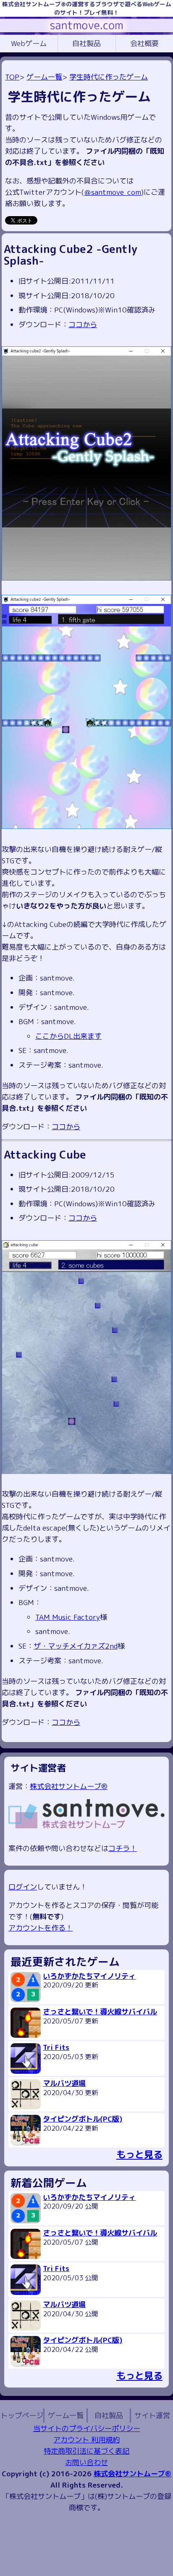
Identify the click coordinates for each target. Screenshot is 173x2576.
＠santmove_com (113, 192)
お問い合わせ (86, 2462)
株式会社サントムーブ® (69, 1786)
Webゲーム (29, 43)
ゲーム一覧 (44, 77)
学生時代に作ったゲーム (109, 77)
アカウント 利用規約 (86, 2440)
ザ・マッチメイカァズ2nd (76, 1646)
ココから (83, 324)
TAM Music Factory (68, 1617)
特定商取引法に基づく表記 (86, 2451)
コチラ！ (123, 1848)
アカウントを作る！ (41, 1928)
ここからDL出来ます (68, 1036)
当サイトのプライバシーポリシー (87, 2428)
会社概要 (144, 43)
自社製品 (86, 43)
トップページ (22, 2415)
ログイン (23, 1887)
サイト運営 (152, 2415)
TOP (12, 77)
